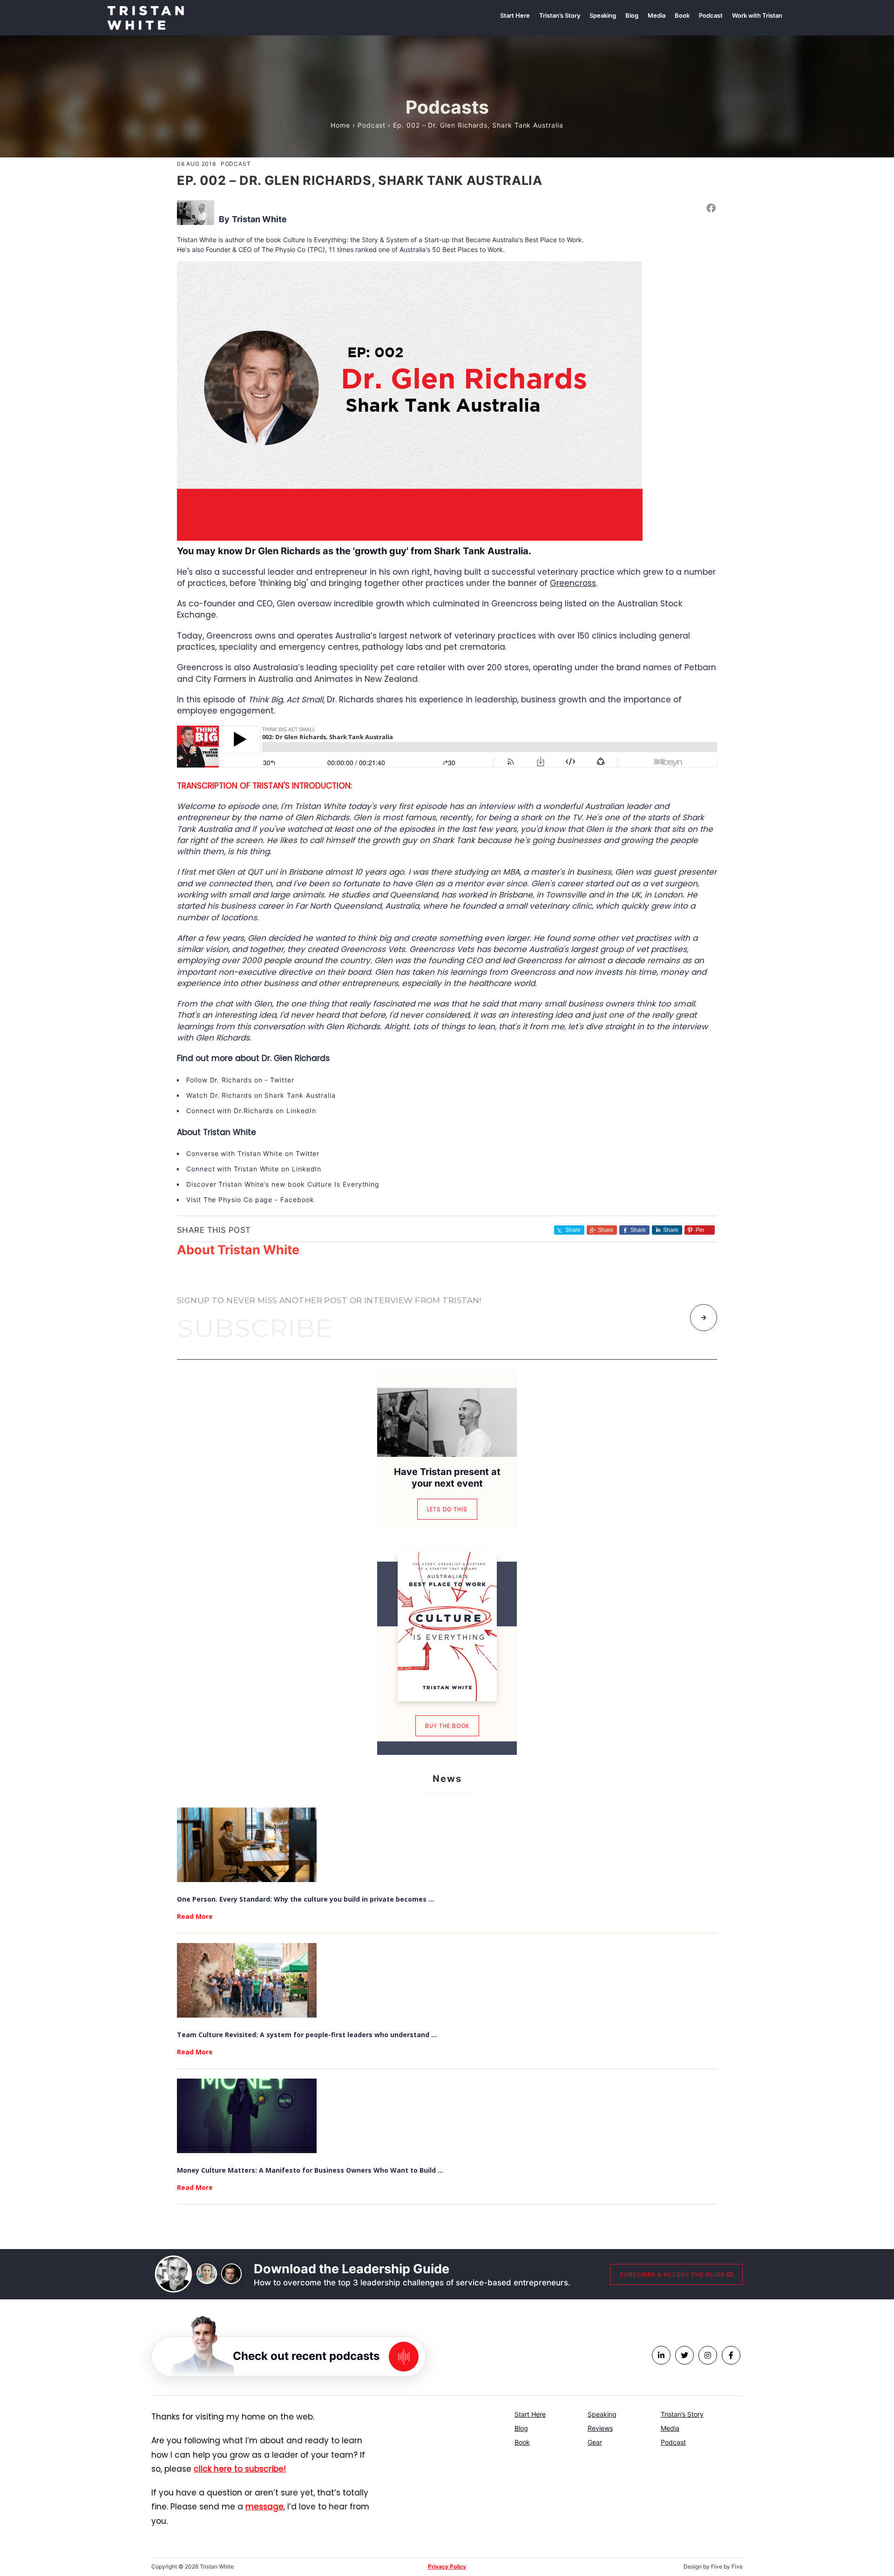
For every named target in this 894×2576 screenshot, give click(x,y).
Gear (595, 2442)
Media (670, 2428)
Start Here (530, 2414)
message (264, 2507)
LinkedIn (301, 1111)
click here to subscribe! (240, 2469)
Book (522, 2442)
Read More (195, 1916)
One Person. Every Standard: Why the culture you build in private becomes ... (305, 1899)
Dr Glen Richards (283, 551)
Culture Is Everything (344, 1184)
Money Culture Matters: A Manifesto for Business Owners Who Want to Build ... (310, 2170)
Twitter (282, 1080)
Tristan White (259, 219)
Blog (521, 2428)
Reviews (600, 2428)
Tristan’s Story (682, 2414)
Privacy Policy (447, 2566)
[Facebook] (711, 208)
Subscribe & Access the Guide (673, 2274)
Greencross (573, 583)
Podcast (372, 125)
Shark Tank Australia (300, 1095)
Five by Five (727, 2566)
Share (606, 1230)
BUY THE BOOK (447, 1726)
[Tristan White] (146, 17)
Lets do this (447, 1509)
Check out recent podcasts (306, 2356)
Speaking (602, 2414)
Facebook (297, 1200)
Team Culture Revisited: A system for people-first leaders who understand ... (307, 2035)
